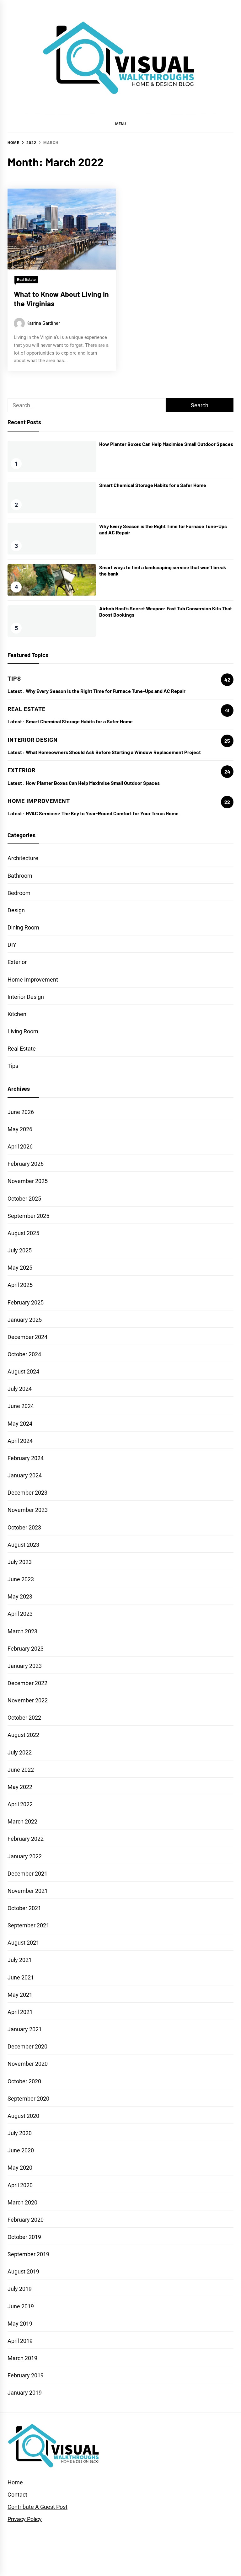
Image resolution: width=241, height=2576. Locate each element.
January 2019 (25, 2393)
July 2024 (20, 1389)
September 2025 (28, 1216)
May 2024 (20, 1424)
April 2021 (20, 2012)
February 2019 (26, 2375)
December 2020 (27, 2046)
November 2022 (28, 1700)
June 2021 (21, 1977)
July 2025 (20, 1250)
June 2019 (21, 2306)
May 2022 (20, 1787)
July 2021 (20, 1960)
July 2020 (20, 2133)
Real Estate (26, 280)
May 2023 (20, 1596)
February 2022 (26, 1839)
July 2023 (20, 1562)
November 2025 (28, 1181)
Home (15, 2482)
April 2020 (20, 2185)
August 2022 (23, 1735)
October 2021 (24, 1908)
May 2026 (20, 1129)
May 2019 (20, 2324)
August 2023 (23, 1545)
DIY (12, 945)
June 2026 (21, 1112)
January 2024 (25, 1475)
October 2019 (24, 2237)
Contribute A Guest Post (37, 2507)
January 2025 (25, 1320)
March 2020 (22, 2202)
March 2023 (22, 1631)
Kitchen (17, 1014)
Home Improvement (33, 980)
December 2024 (27, 1337)
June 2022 (21, 1770)
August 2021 (23, 1943)
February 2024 (26, 1458)
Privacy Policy (25, 2519)
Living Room (23, 1031)
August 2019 (23, 2271)
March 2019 (22, 2358)
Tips (13, 1066)
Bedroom (19, 893)
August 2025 (23, 1233)
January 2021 (25, 2029)
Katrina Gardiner (43, 323)
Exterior (17, 962)
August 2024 (23, 1371)
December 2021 (27, 1874)
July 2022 (20, 1752)
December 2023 (27, 1493)
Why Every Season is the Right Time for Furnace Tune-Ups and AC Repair (106, 691)
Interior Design (26, 997)
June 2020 (21, 2150)
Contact (17, 2495)
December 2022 (27, 1683)
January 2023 (25, 1666)
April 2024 (20, 1441)
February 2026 (26, 1164)
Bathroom (20, 876)
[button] (120, 124)
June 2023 (21, 1579)
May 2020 (20, 2168)
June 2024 (21, 1406)
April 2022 (20, 1804)
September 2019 (28, 2254)
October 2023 (24, 1527)
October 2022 (24, 1718)
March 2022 (22, 1821)
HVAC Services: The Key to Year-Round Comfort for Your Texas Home (102, 813)
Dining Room (23, 927)
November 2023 (28, 1510)
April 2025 (20, 1285)
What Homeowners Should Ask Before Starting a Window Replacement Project (114, 752)
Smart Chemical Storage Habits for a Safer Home (153, 485)
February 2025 (26, 1302)
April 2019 (20, 2341)
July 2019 (20, 2289)
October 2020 (24, 2081)
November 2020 (28, 2064)
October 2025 (24, 1199)
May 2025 (20, 1268)
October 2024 (24, 1354)
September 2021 (28, 1925)
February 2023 (26, 1649)
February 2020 (26, 2220)
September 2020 (28, 2099)
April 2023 (20, 1614)
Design (16, 910)
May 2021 (20, 1995)
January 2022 (25, 1856)
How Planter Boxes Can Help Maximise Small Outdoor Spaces (166, 444)
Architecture (23, 858)
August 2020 (23, 2116)
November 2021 (28, 1891)
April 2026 (20, 1146)
